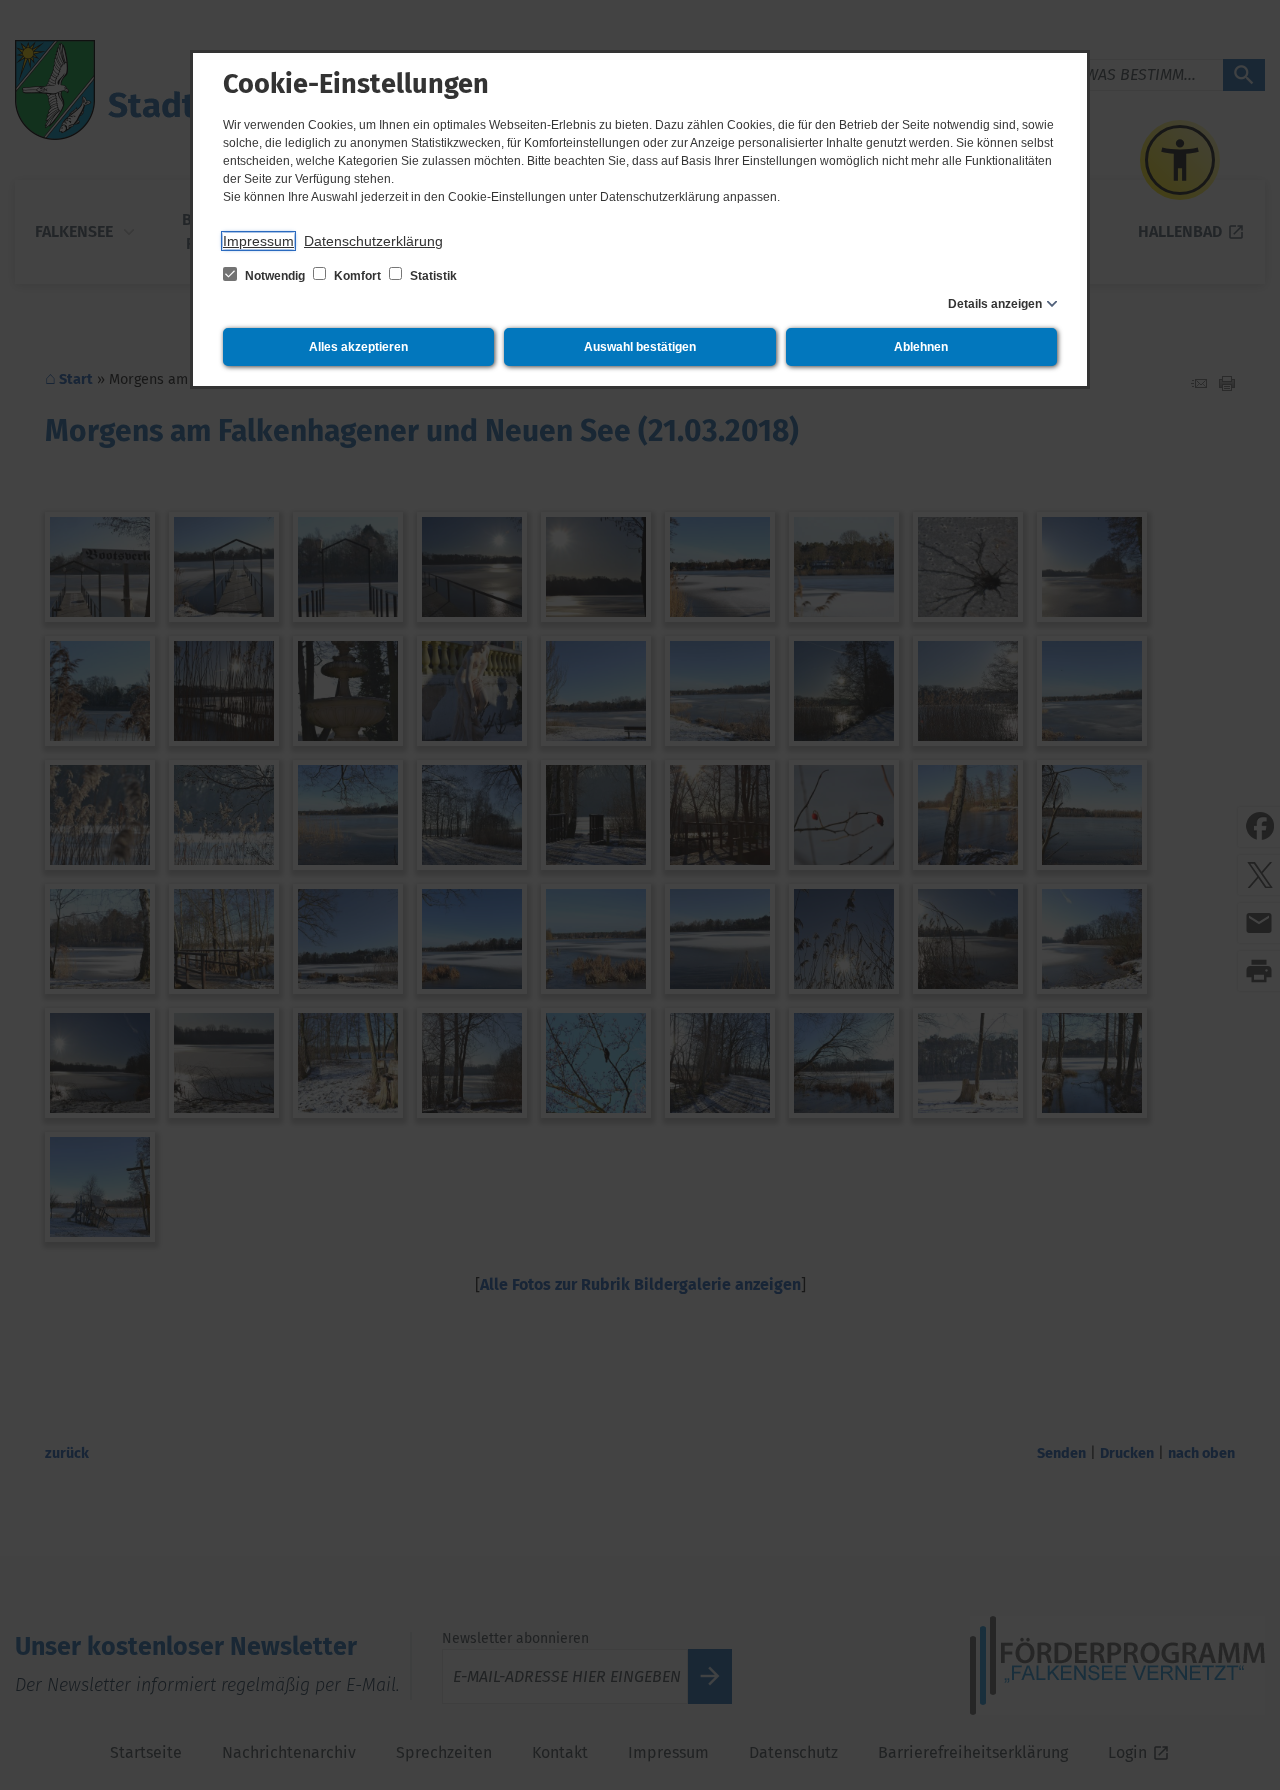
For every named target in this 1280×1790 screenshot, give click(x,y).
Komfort (357, 276)
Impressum (258, 241)
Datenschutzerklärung (373, 241)
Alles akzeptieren (358, 347)
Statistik (432, 276)
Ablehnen (921, 347)
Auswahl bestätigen (640, 347)
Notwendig (275, 276)
